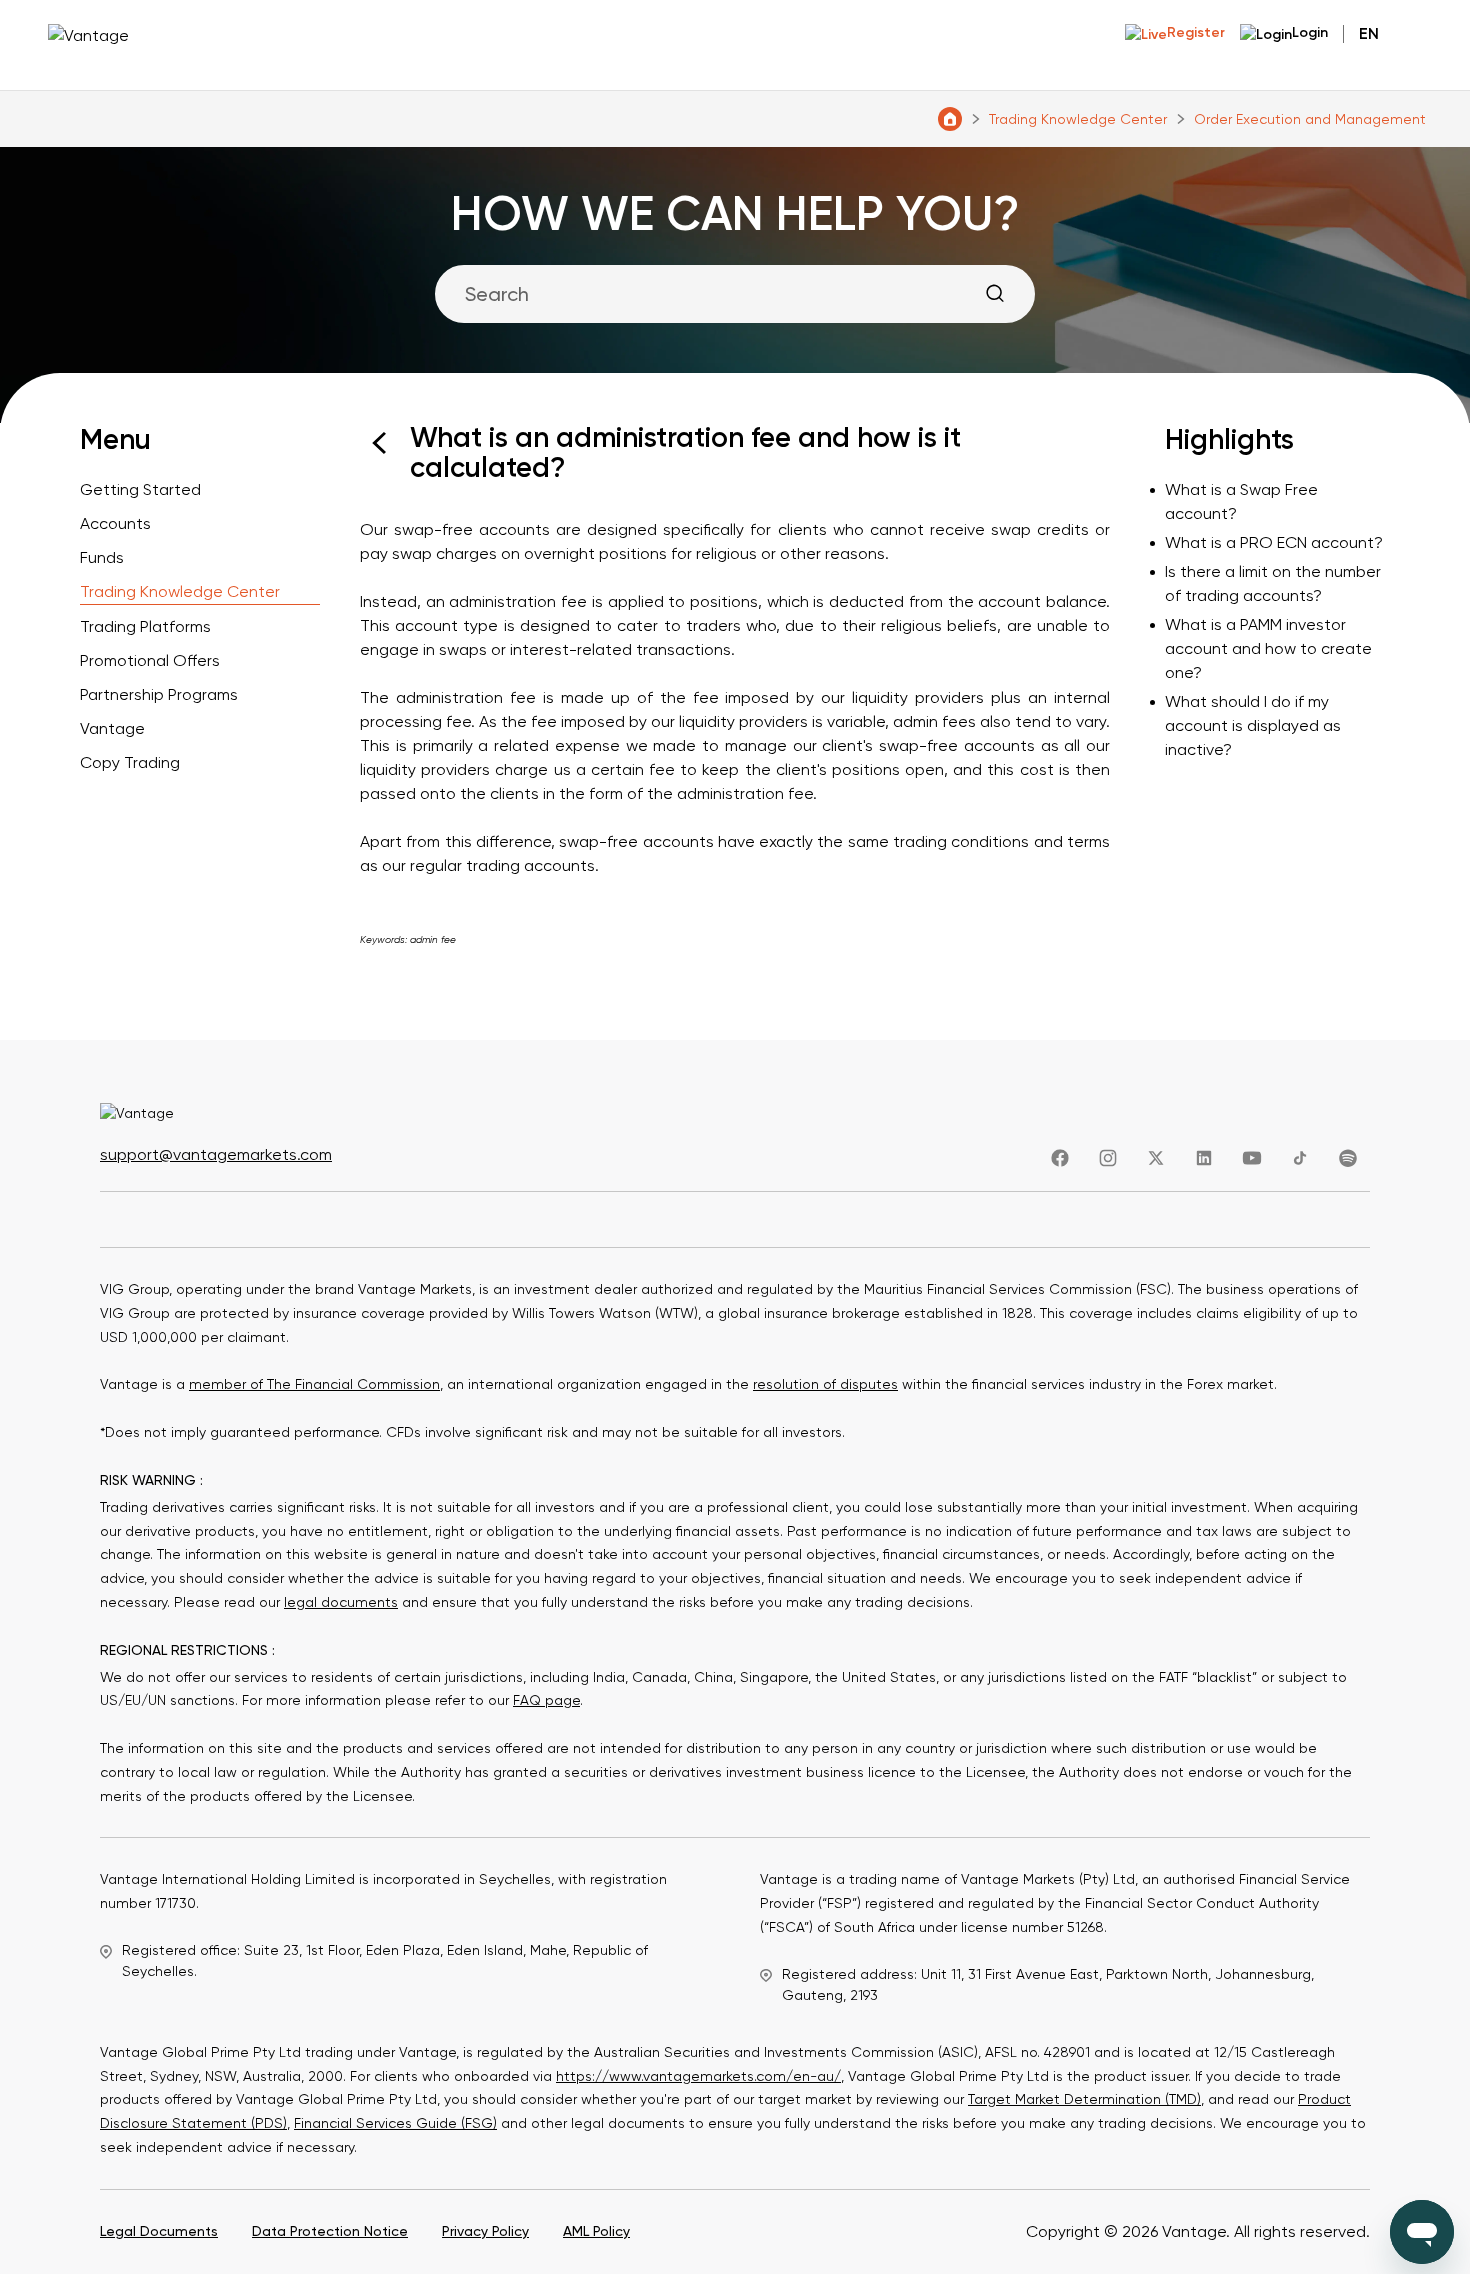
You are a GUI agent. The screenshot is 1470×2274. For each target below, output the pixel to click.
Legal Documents (159, 2231)
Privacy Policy (485, 2231)
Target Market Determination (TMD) (1084, 2099)
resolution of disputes (825, 1384)
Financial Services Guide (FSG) (395, 2123)
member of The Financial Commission (314, 1384)
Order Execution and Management (1310, 119)
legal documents (341, 1602)
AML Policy (596, 2231)
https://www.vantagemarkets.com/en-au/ (698, 2076)
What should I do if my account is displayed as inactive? (1253, 725)
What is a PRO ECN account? (1274, 542)
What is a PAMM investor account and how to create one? (1268, 648)
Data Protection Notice (330, 2231)
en (1369, 33)
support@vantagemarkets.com (216, 1154)
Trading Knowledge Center (1078, 119)
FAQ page (546, 1700)
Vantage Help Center (950, 119)
